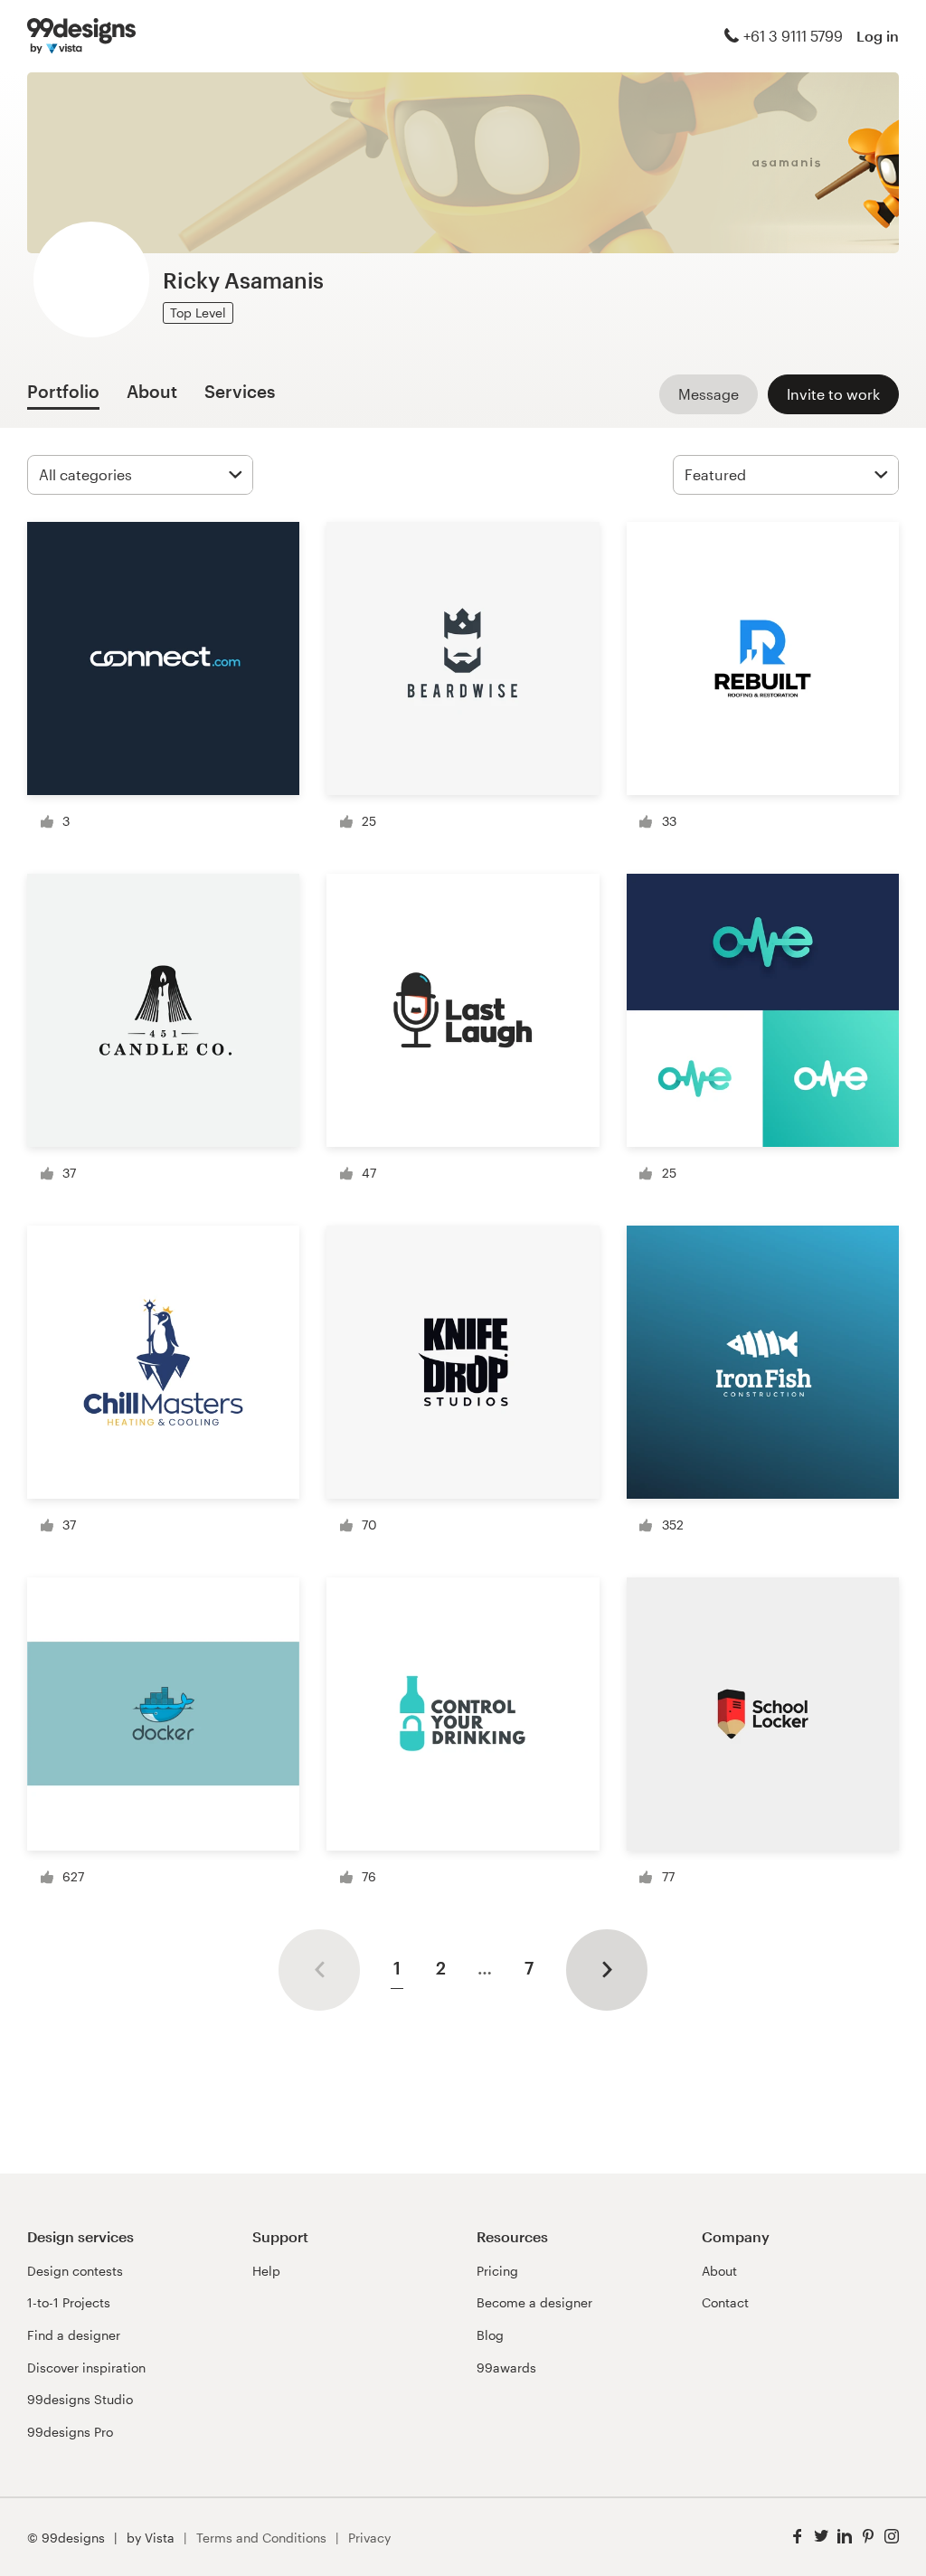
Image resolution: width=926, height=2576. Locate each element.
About (719, 2271)
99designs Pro (70, 2432)
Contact (725, 2302)
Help (266, 2271)
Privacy (369, 2538)
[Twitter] (821, 2537)
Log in (878, 36)
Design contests (75, 2271)
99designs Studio (80, 2399)
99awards (506, 2368)
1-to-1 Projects (69, 2302)
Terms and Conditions (261, 2538)
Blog (490, 2335)
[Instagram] (892, 2537)
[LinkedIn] (845, 2537)
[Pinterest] (868, 2537)
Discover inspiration (86, 2368)
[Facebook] (798, 2537)
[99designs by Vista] (81, 36)
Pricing (497, 2271)
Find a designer (74, 2335)
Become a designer (534, 2302)
